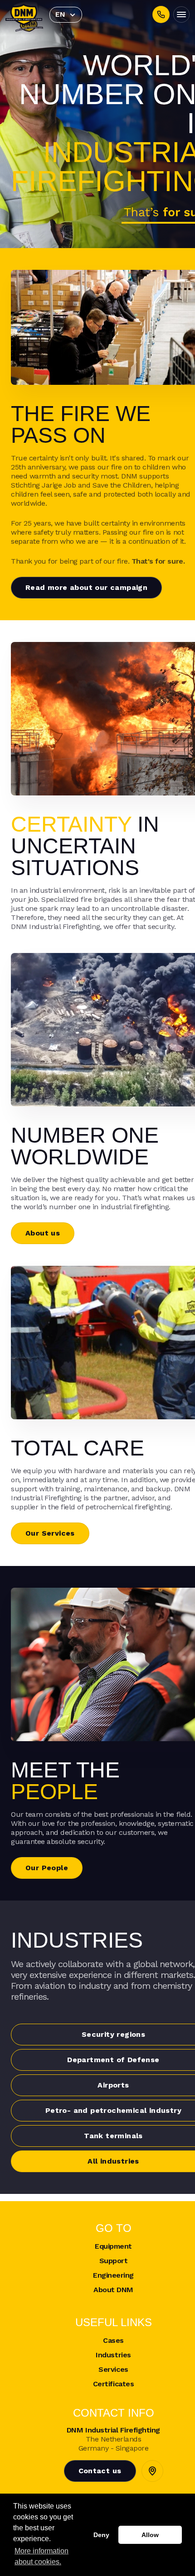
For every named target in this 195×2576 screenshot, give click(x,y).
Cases (113, 2340)
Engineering (113, 2275)
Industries (113, 2355)
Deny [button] (101, 2535)
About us (43, 1233)
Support (114, 2261)
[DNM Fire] (24, 14)
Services (113, 2369)
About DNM (113, 2290)
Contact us (100, 2471)
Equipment (113, 2246)
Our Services (50, 1533)
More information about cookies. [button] (41, 2556)
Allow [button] (150, 2535)
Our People (47, 1868)
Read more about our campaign (86, 587)
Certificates (113, 2384)
